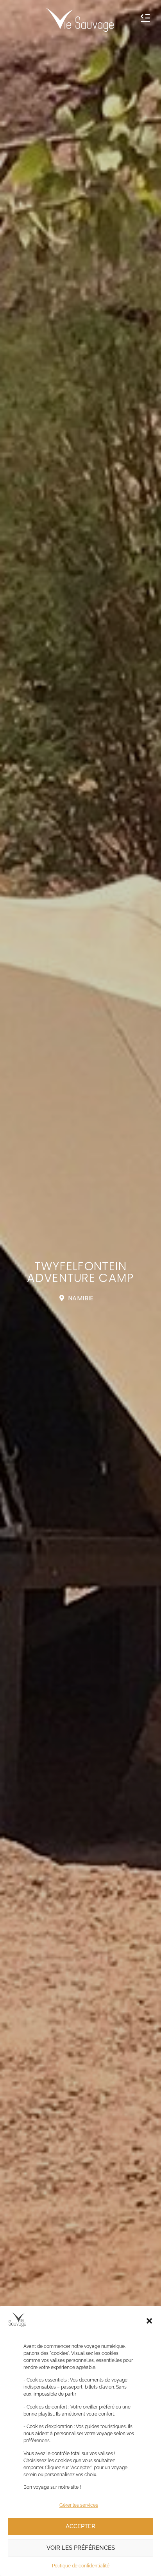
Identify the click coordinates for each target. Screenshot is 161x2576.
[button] (149, 2321)
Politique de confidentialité (81, 2566)
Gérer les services (79, 2505)
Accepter (80, 2526)
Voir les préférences (81, 2548)
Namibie (81, 1298)
